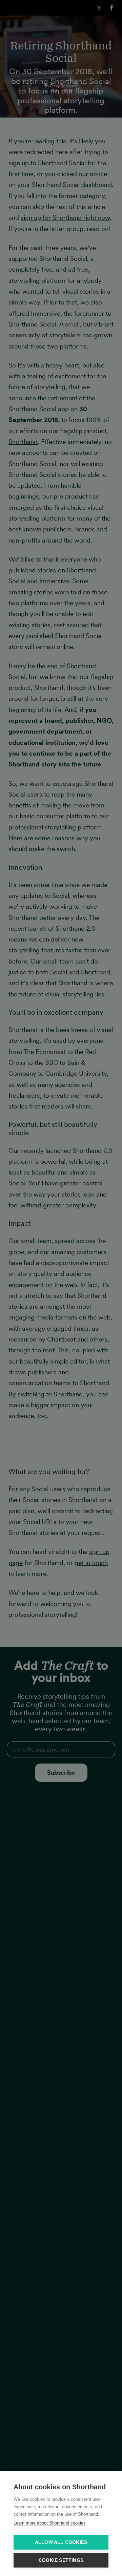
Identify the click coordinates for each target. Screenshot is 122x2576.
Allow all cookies (61, 2542)
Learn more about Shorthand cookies (50, 2523)
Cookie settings (61, 2560)
